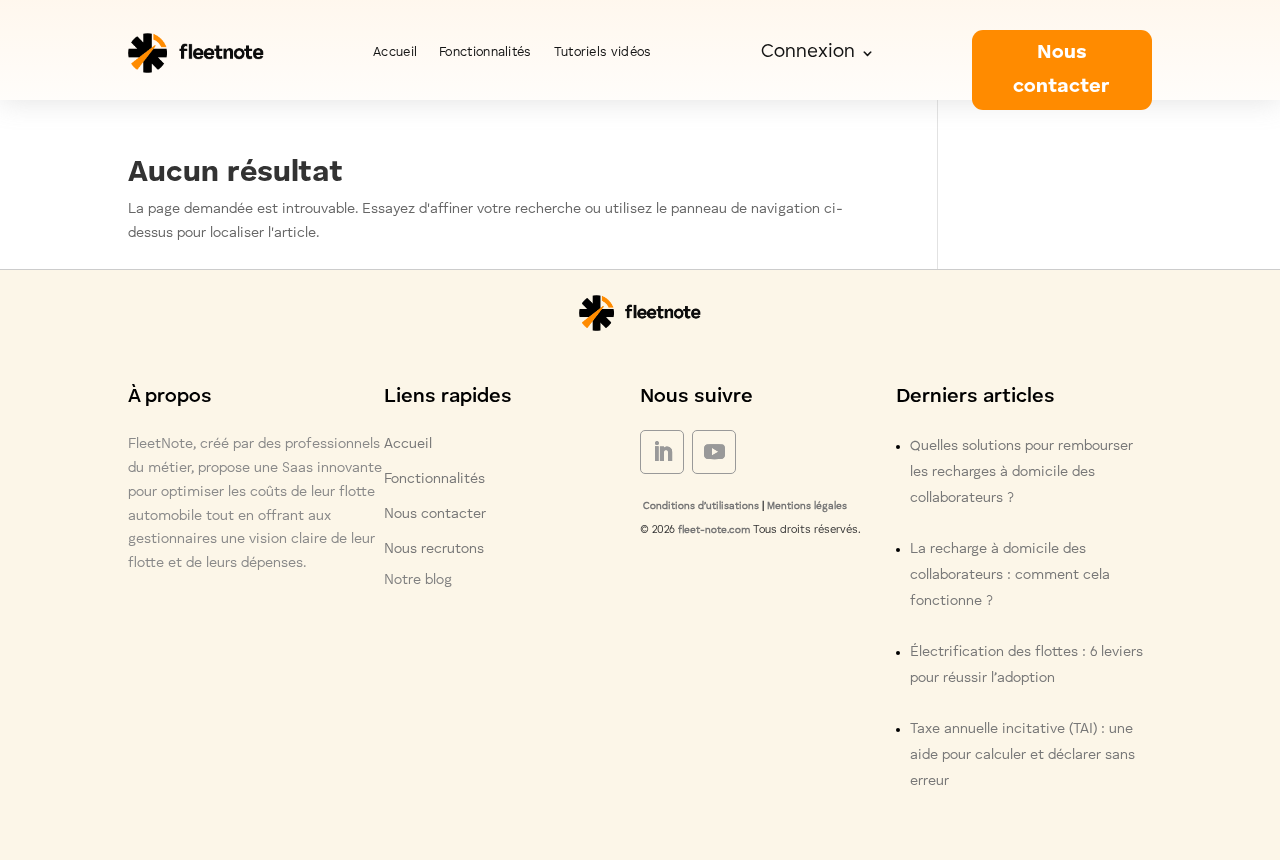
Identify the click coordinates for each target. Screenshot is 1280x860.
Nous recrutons (434, 549)
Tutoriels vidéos (603, 52)
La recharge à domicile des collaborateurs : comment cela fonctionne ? (1010, 575)
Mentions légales (807, 506)
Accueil (395, 52)
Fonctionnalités (485, 52)
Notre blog (418, 580)
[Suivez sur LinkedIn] (662, 452)
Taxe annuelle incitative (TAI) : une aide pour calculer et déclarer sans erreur (1022, 755)
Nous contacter (1061, 70)
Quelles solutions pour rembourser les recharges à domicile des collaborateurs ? (1021, 472)
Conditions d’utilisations (699, 506)
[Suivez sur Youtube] (714, 452)
